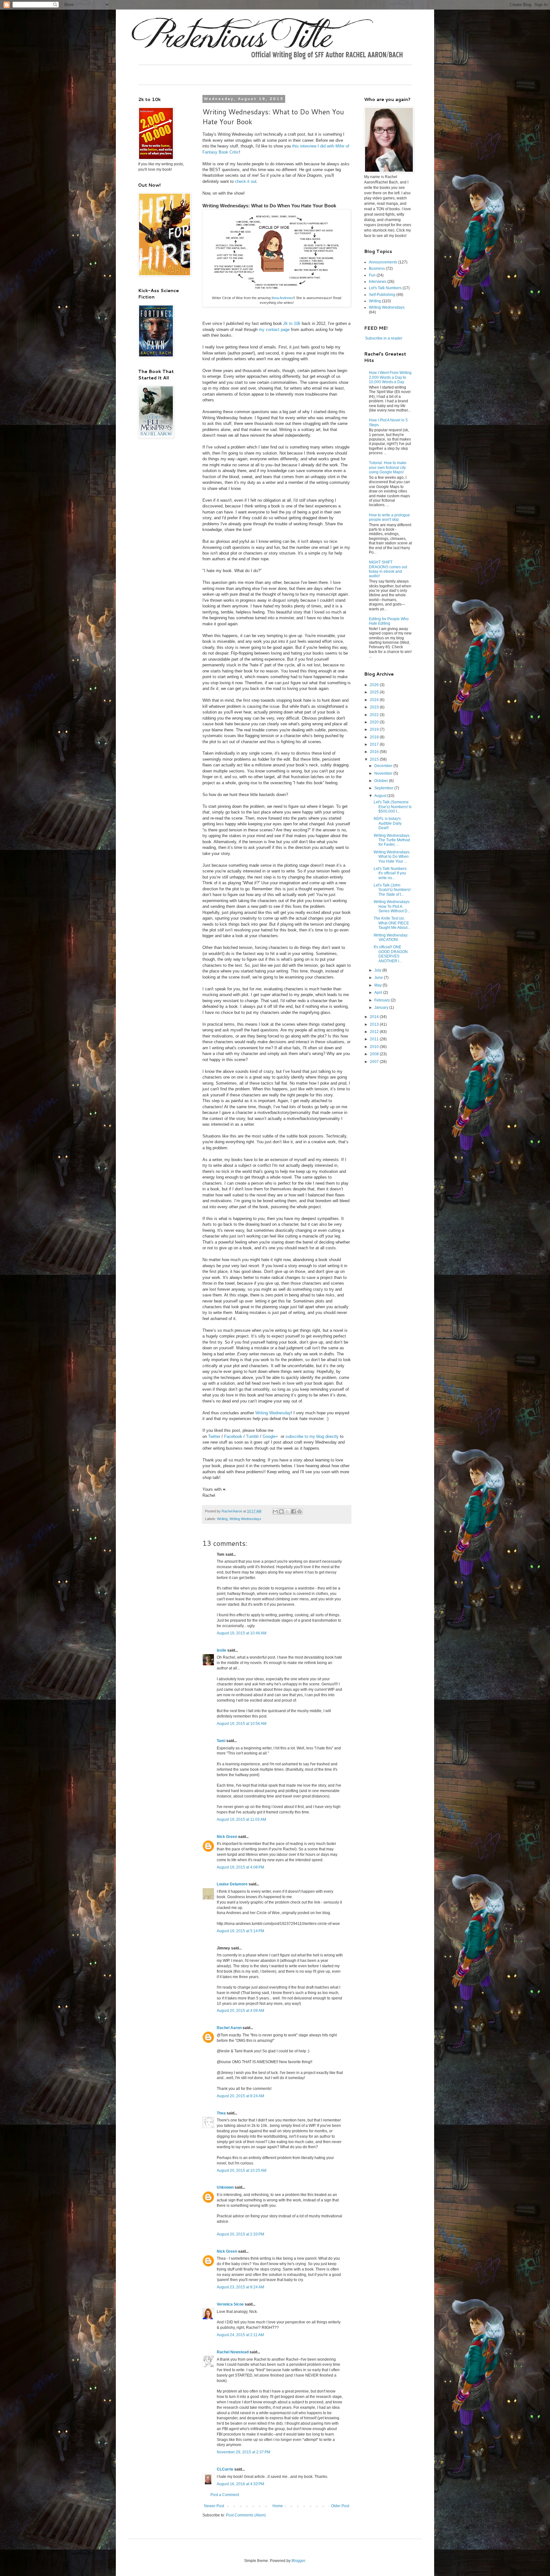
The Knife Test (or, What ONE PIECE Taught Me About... (392, 923)
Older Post (340, 2506)
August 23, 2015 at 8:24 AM (240, 2287)
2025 (375, 692)
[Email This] (275, 1511)
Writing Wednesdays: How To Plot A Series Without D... (392, 906)
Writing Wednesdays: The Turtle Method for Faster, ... (392, 840)
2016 (375, 752)
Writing (222, 1519)
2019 (375, 729)
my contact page (274, 330)
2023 (375, 707)
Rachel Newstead (233, 2352)
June (379, 978)
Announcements (383, 262)
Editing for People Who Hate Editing (389, 621)
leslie (222, 1650)
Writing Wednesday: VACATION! (391, 937)
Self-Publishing (382, 295)
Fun (372, 275)
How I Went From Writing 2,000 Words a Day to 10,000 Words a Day (390, 377)
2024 (375, 700)
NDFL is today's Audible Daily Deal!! (388, 823)
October (382, 781)
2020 (375, 722)
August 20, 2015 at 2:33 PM (240, 2234)
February (383, 1000)
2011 (375, 1039)
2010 (375, 1047)
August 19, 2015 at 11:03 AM (241, 1819)
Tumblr (252, 1436)
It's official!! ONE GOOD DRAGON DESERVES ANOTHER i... (391, 954)
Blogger (298, 2561)
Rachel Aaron (229, 2028)
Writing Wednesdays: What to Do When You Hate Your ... (392, 857)
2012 (375, 1032)
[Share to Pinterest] (300, 1511)
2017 (375, 744)
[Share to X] (287, 1511)
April (379, 993)
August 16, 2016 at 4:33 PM (240, 2484)
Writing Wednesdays (245, 1519)
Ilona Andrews (282, 298)
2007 (375, 1062)
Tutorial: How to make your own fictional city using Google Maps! (388, 467)
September (384, 788)
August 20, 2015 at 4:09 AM (240, 2011)
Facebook (233, 1436)
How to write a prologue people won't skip (389, 517)
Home (278, 2506)
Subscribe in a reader (384, 338)
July (378, 970)
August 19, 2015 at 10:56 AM (242, 1724)
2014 (375, 1017)
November (384, 773)
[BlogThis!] (281, 1511)
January (382, 1008)
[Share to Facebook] (293, 1511)
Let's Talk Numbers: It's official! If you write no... (391, 873)
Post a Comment (225, 2495)
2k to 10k (292, 323)
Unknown (225, 2187)
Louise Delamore (232, 1884)
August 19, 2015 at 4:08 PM (240, 1867)
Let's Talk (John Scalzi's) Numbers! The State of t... (392, 890)
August (381, 796)
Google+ (270, 1436)
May (378, 985)
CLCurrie (225, 2469)
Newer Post (214, 2506)
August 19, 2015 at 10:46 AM (242, 1633)
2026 (375, 685)
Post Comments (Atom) (246, 2515)
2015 (375, 759)
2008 (375, 1054)
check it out (246, 181)
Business (377, 269)
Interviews (378, 282)
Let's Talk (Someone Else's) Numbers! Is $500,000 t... (393, 807)
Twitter (214, 1436)
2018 (375, 737)
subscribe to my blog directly (312, 1436)
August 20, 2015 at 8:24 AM (240, 2096)
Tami (221, 1741)
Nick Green (227, 1837)
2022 (375, 715)
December (384, 766)
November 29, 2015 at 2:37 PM (243, 2452)
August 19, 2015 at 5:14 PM (240, 1931)
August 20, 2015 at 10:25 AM (242, 2171)
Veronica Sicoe (230, 2304)
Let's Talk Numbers (385, 288)
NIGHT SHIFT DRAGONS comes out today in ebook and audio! (388, 569)
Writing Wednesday (273, 1413)
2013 (375, 1024)
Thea (221, 2113)
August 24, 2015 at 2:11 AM (240, 2335)
